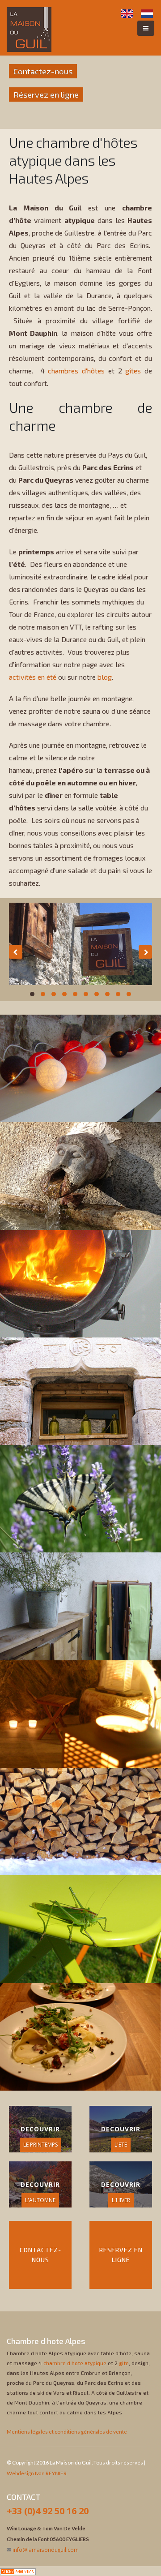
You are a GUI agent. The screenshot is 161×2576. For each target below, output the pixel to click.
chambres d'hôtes (76, 371)
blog (105, 677)
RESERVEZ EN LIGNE (121, 2255)
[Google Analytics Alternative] (18, 2571)
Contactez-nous (43, 71)
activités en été (33, 677)
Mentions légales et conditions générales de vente (67, 2431)
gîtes (133, 371)
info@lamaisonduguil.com (46, 2550)
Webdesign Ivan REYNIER (37, 2473)
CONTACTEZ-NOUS (40, 2255)
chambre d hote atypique (75, 2363)
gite (124, 2363)
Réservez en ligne (46, 94)
